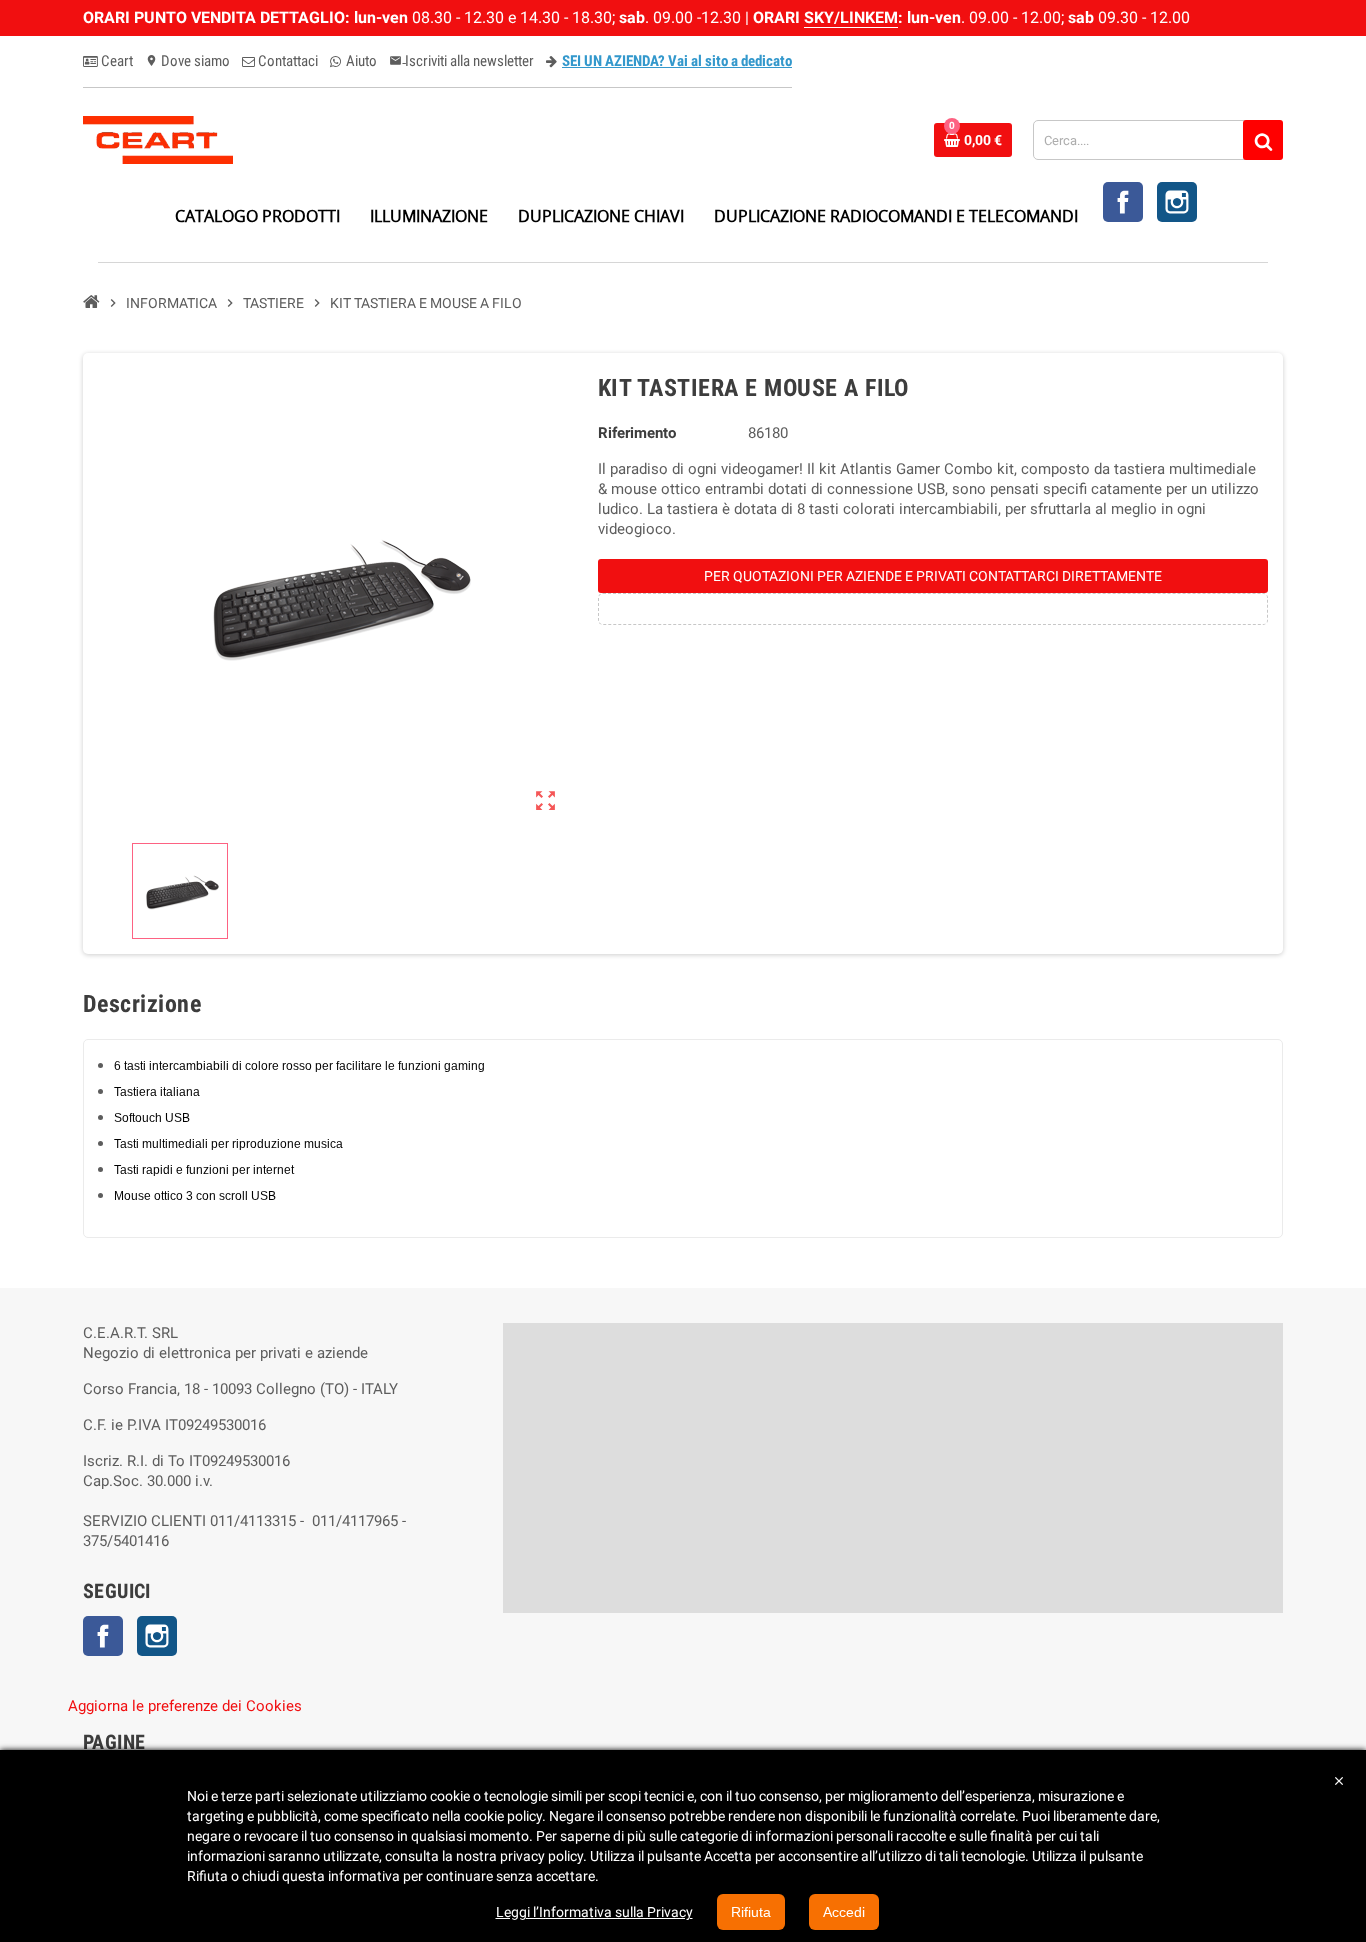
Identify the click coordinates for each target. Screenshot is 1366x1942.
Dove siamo (187, 61)
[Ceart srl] (158, 139)
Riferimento (637, 433)
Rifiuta (751, 1912)
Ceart (115, 61)
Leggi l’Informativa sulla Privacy (594, 1912)
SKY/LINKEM (851, 17)
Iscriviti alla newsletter (461, 61)
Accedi (844, 1912)
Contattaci (286, 61)
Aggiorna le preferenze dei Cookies (185, 1706)
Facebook (1123, 202)
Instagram (1177, 202)
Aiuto (360, 61)
